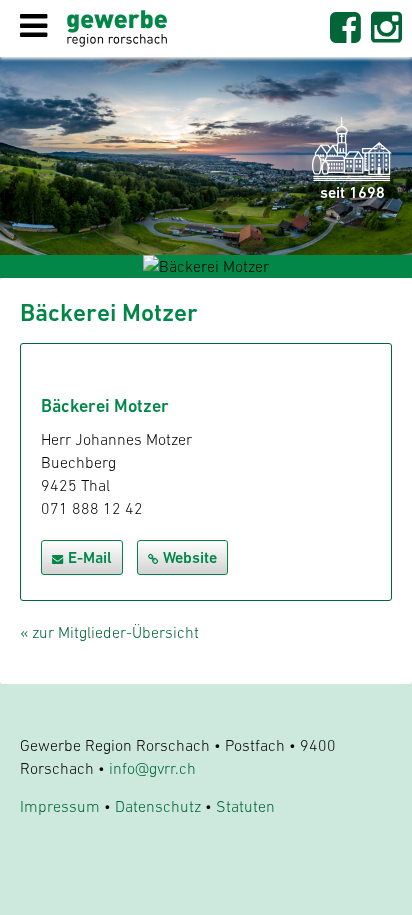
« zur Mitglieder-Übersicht (109, 632)
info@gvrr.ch (152, 768)
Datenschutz (158, 806)
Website (190, 557)
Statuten (245, 806)
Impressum (60, 806)
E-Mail (90, 557)
